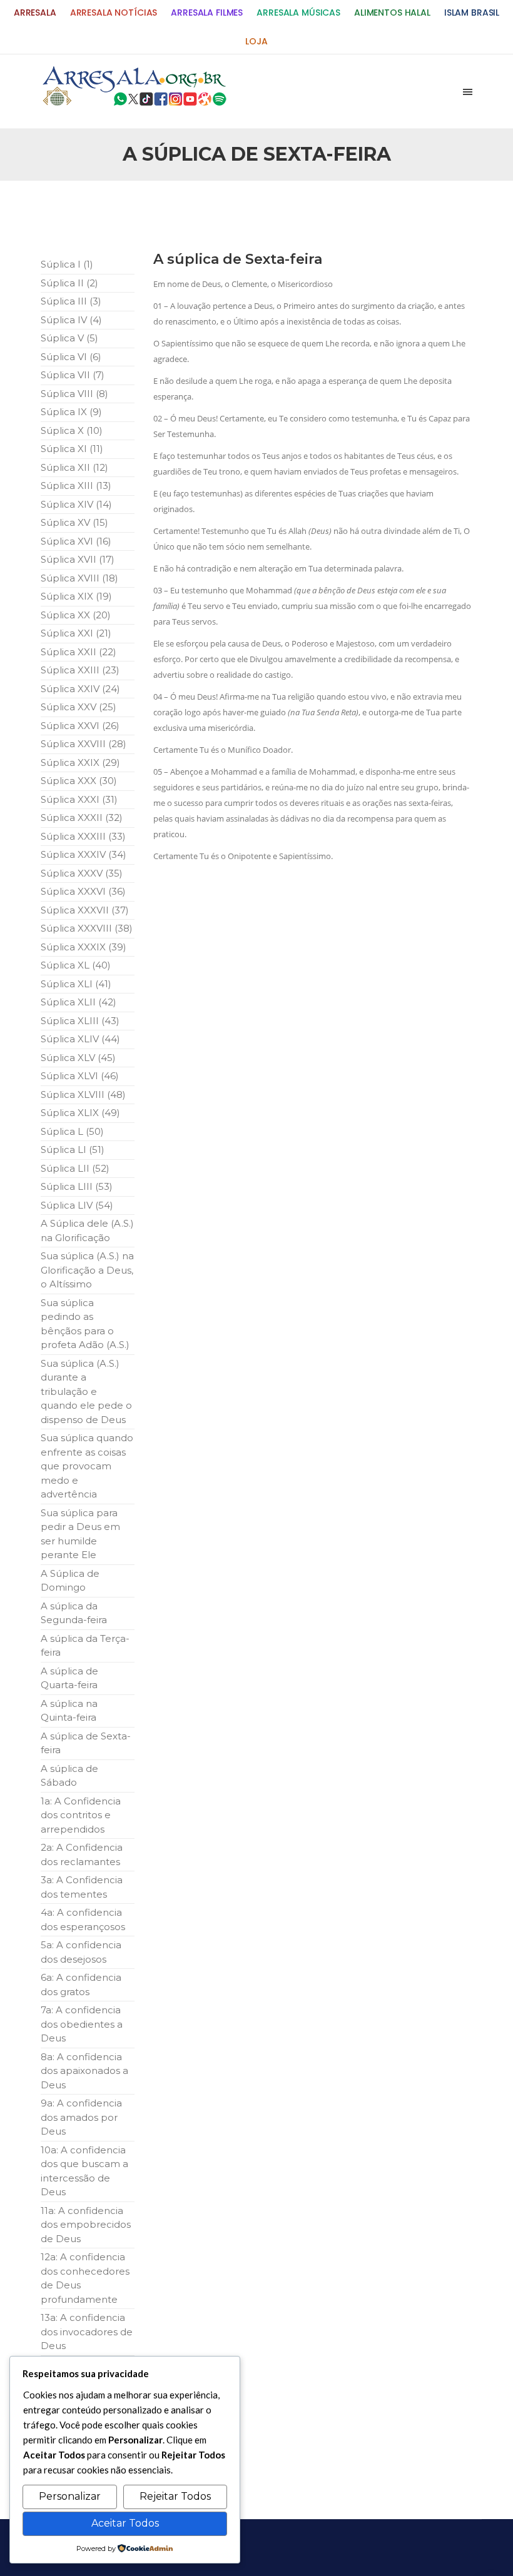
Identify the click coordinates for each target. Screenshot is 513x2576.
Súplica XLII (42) (79, 1002)
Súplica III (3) (71, 301)
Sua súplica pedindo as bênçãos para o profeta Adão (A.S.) (85, 1324)
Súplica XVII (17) (78, 559)
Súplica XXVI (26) (80, 726)
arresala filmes (207, 13)
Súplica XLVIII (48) (83, 1094)
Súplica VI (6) (71, 357)
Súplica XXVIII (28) (84, 744)
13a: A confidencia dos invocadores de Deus (87, 2332)
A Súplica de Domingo (70, 1581)
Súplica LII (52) (75, 1168)
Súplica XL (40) (76, 965)
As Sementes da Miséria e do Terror (135, 214)
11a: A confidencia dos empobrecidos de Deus (86, 2225)
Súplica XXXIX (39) (84, 947)
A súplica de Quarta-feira (69, 1678)
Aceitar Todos (125, 2523)
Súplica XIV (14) (76, 504)
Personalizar (70, 2496)
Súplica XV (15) (74, 522)
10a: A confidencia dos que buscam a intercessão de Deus (84, 2171)
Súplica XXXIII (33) (83, 836)
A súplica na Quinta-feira (69, 1711)
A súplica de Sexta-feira (86, 1743)
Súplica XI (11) (72, 449)
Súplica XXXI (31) (79, 799)
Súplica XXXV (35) (82, 873)
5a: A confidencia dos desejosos (81, 1952)
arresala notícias (114, 13)
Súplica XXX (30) (79, 781)
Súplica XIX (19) (76, 596)
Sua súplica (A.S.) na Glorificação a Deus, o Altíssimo (87, 1270)
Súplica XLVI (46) (80, 1076)
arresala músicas (298, 13)
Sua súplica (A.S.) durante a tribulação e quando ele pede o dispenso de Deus (86, 1391)
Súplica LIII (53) (77, 1186)
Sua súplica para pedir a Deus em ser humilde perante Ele (80, 1534)
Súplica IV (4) (71, 320)
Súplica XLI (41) (76, 984)
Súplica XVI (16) (76, 541)
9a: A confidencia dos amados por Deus (81, 2117)
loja (256, 42)
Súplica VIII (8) (74, 394)
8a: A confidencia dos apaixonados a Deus (84, 2071)
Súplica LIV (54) (77, 1205)
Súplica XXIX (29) (80, 762)
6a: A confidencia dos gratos (81, 1985)
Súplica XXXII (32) (82, 818)
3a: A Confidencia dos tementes (82, 1887)
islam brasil (472, 13)
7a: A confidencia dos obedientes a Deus (82, 2024)
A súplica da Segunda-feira (74, 1613)
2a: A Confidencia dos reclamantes (82, 1854)
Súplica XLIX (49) (80, 1113)
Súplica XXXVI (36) (83, 891)
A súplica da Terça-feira (85, 1646)
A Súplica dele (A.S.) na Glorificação (87, 1230)
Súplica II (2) (69, 283)
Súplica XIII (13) (76, 486)
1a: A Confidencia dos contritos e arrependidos (81, 1815)
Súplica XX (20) (76, 615)
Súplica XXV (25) (79, 707)
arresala (35, 13)
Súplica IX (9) (71, 412)
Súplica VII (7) (73, 375)
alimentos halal (392, 13)
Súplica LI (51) (73, 1150)
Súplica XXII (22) (79, 652)
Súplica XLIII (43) (80, 1021)
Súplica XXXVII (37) (85, 910)
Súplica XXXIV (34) (84, 854)
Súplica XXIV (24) (80, 689)
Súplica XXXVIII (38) (87, 928)
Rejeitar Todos (175, 2496)
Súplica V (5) (69, 338)
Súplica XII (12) (74, 467)
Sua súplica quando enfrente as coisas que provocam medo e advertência (87, 1466)
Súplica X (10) (72, 430)
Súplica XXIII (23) (80, 670)
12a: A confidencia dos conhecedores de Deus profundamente (85, 2278)
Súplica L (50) (72, 1131)
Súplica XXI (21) (76, 633)
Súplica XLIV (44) (80, 1039)
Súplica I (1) (67, 264)
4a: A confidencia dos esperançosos (83, 1919)
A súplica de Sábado (69, 1776)
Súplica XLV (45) (78, 1058)
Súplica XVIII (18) (79, 578)
